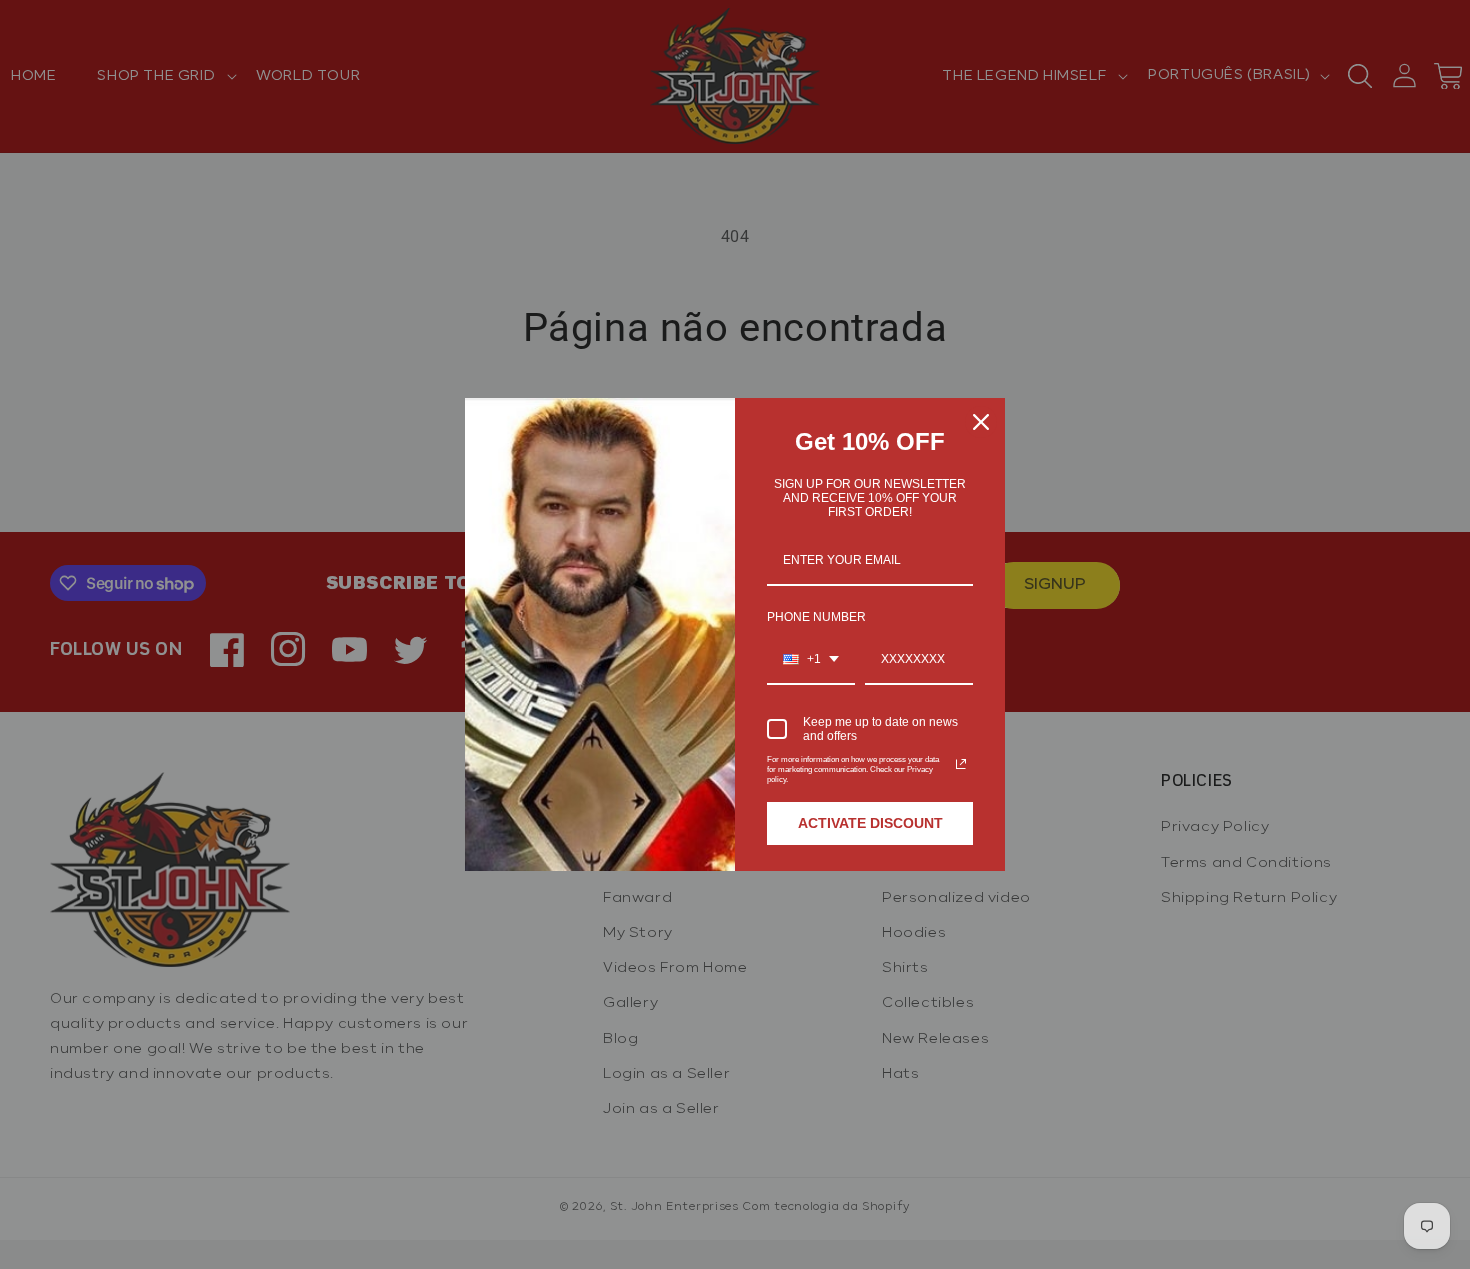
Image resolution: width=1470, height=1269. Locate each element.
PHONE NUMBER (816, 617)
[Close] (981, 422)
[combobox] (811, 660)
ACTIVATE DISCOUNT (870, 823)
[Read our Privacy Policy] (961, 764)
